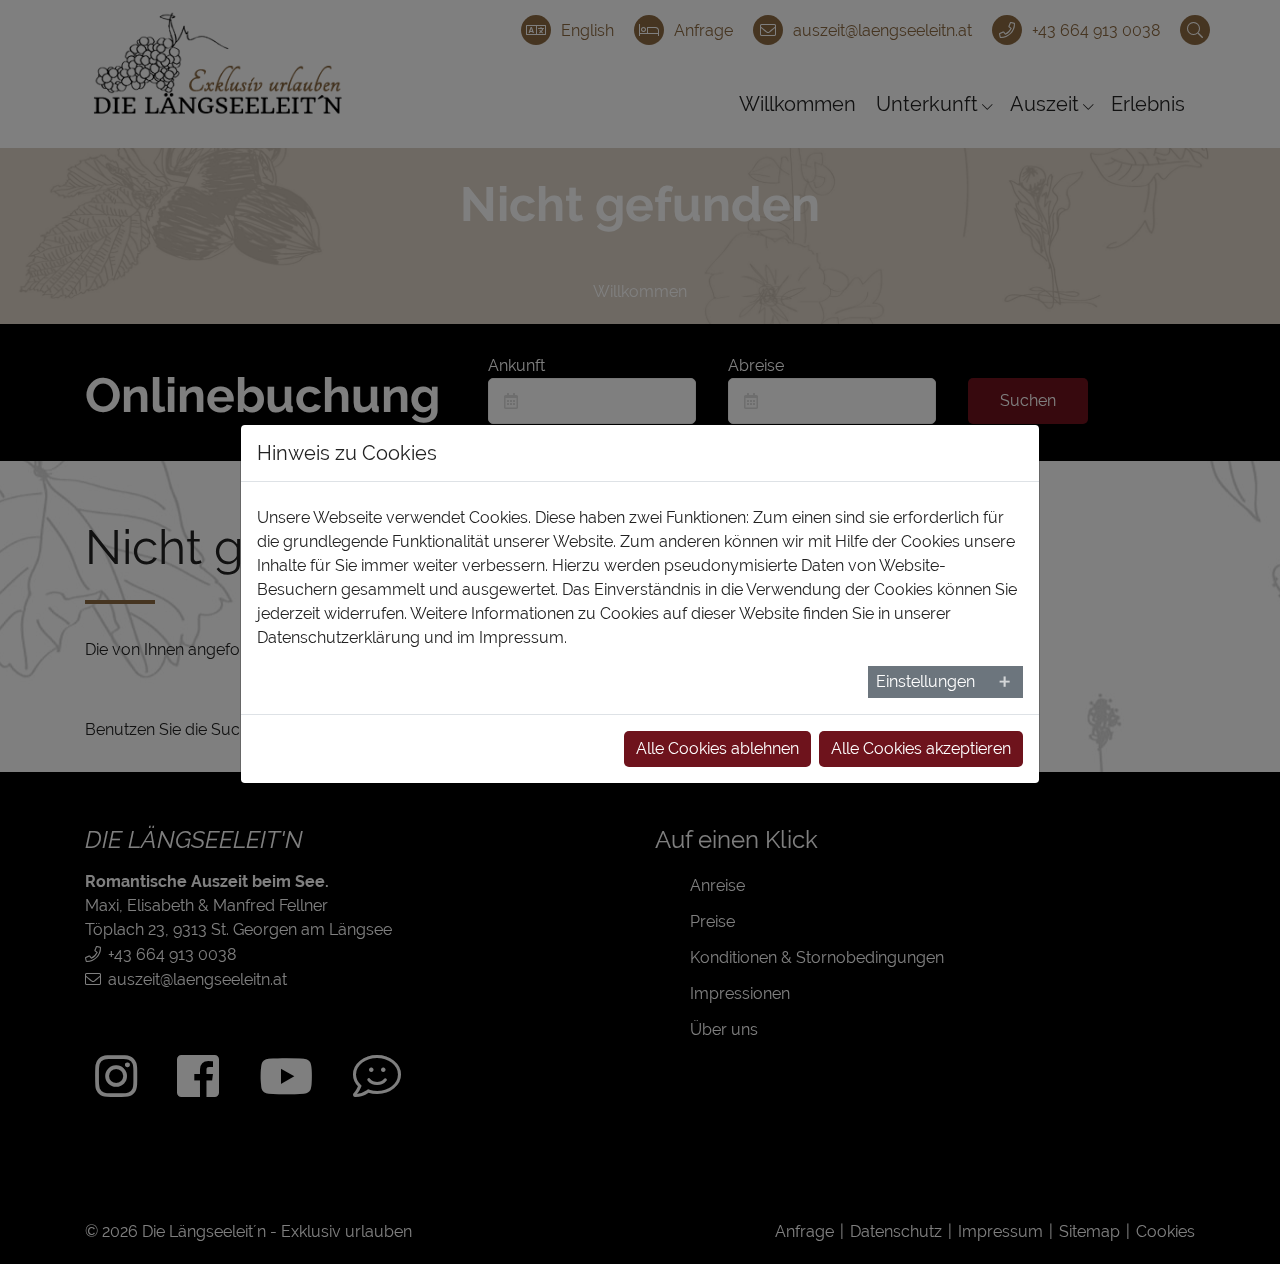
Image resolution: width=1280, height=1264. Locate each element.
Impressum (521, 637)
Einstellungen (925, 681)
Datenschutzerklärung (338, 637)
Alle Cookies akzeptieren (921, 748)
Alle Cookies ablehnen (717, 748)
